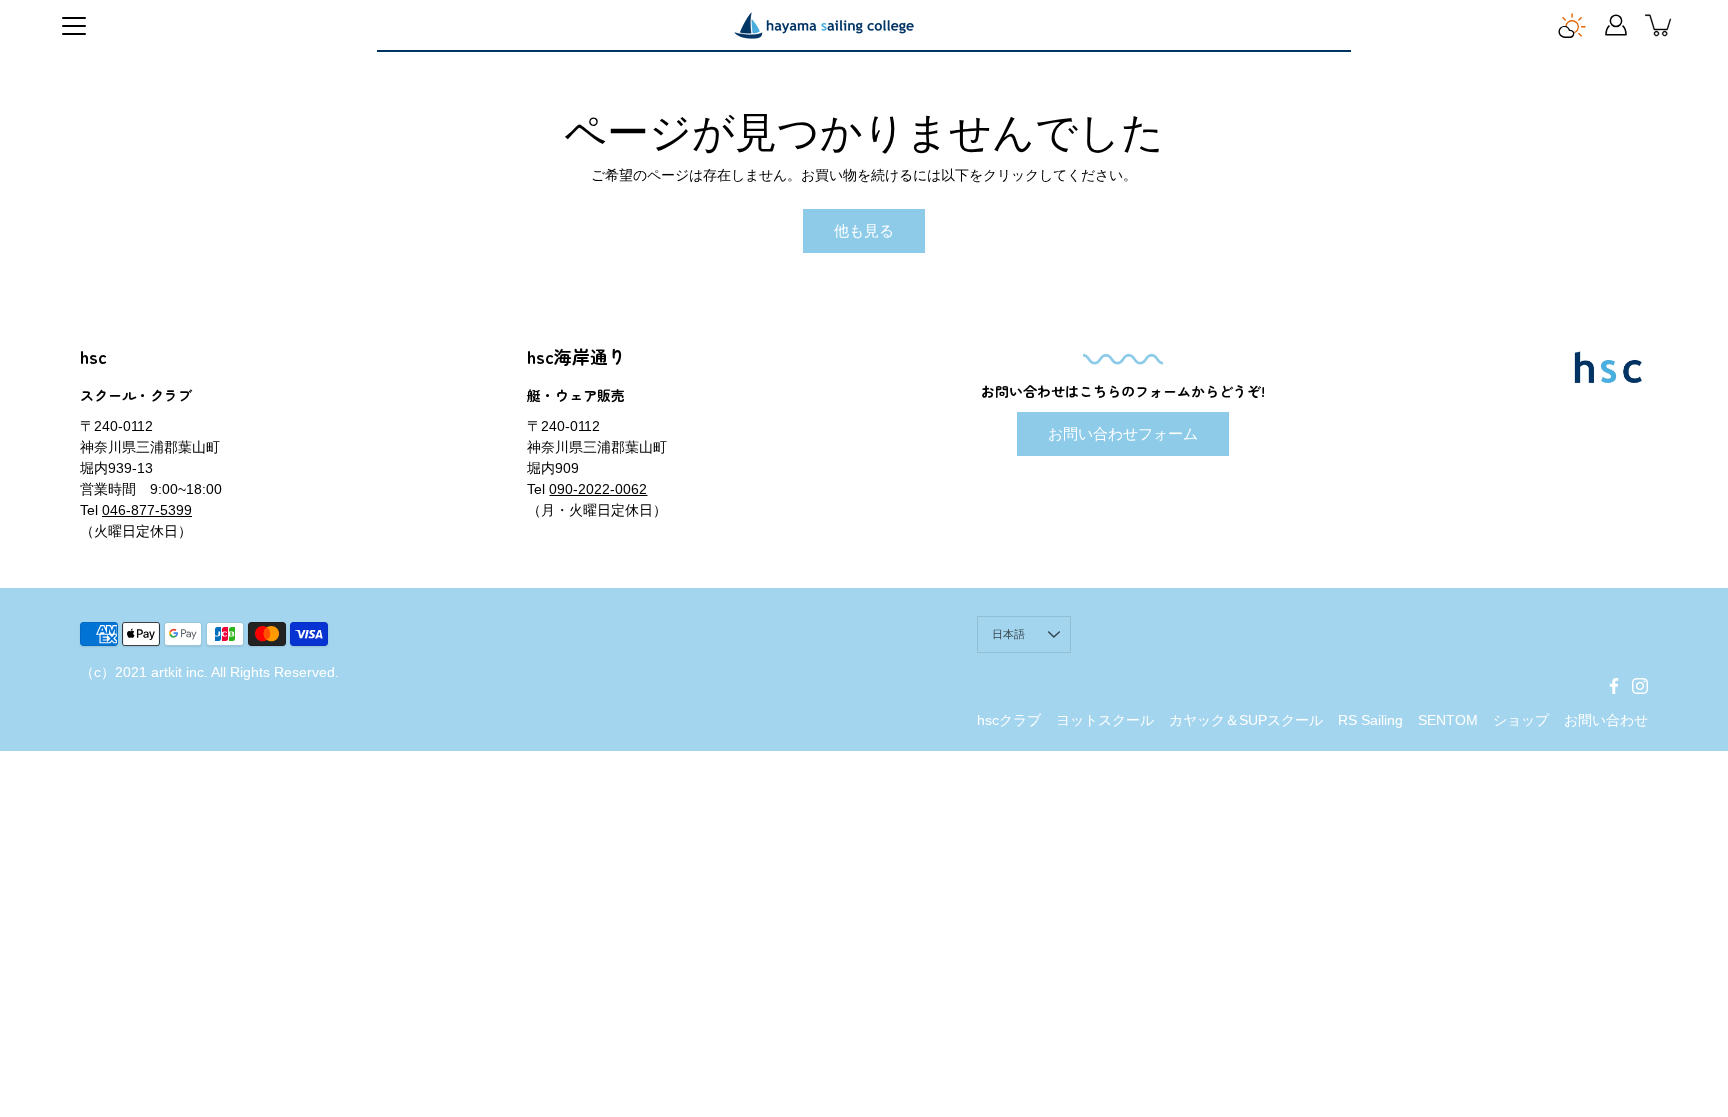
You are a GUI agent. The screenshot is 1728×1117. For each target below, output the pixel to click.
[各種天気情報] (1572, 25)
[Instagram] (1640, 686)
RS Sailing (1370, 720)
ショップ (1521, 720)
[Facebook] (1614, 686)
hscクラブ (1009, 720)
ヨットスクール (1105, 720)
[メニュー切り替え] (74, 26)
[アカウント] (1616, 25)
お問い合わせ (1606, 720)
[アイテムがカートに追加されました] (1660, 25)
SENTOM (1448, 720)
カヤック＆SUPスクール (1246, 720)
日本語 (1009, 634)
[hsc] (824, 25)
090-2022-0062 (598, 489)
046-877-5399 (147, 510)
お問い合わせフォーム (1123, 433)
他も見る (864, 230)
